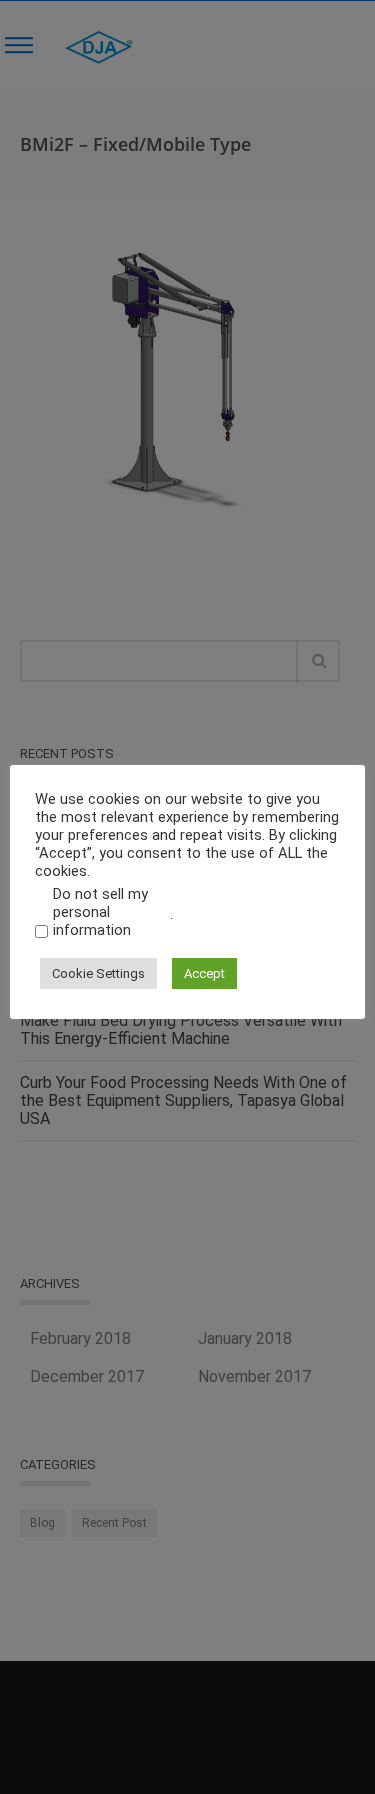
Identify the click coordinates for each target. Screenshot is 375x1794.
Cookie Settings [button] (98, 973)
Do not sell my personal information (100, 912)
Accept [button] (204, 973)
